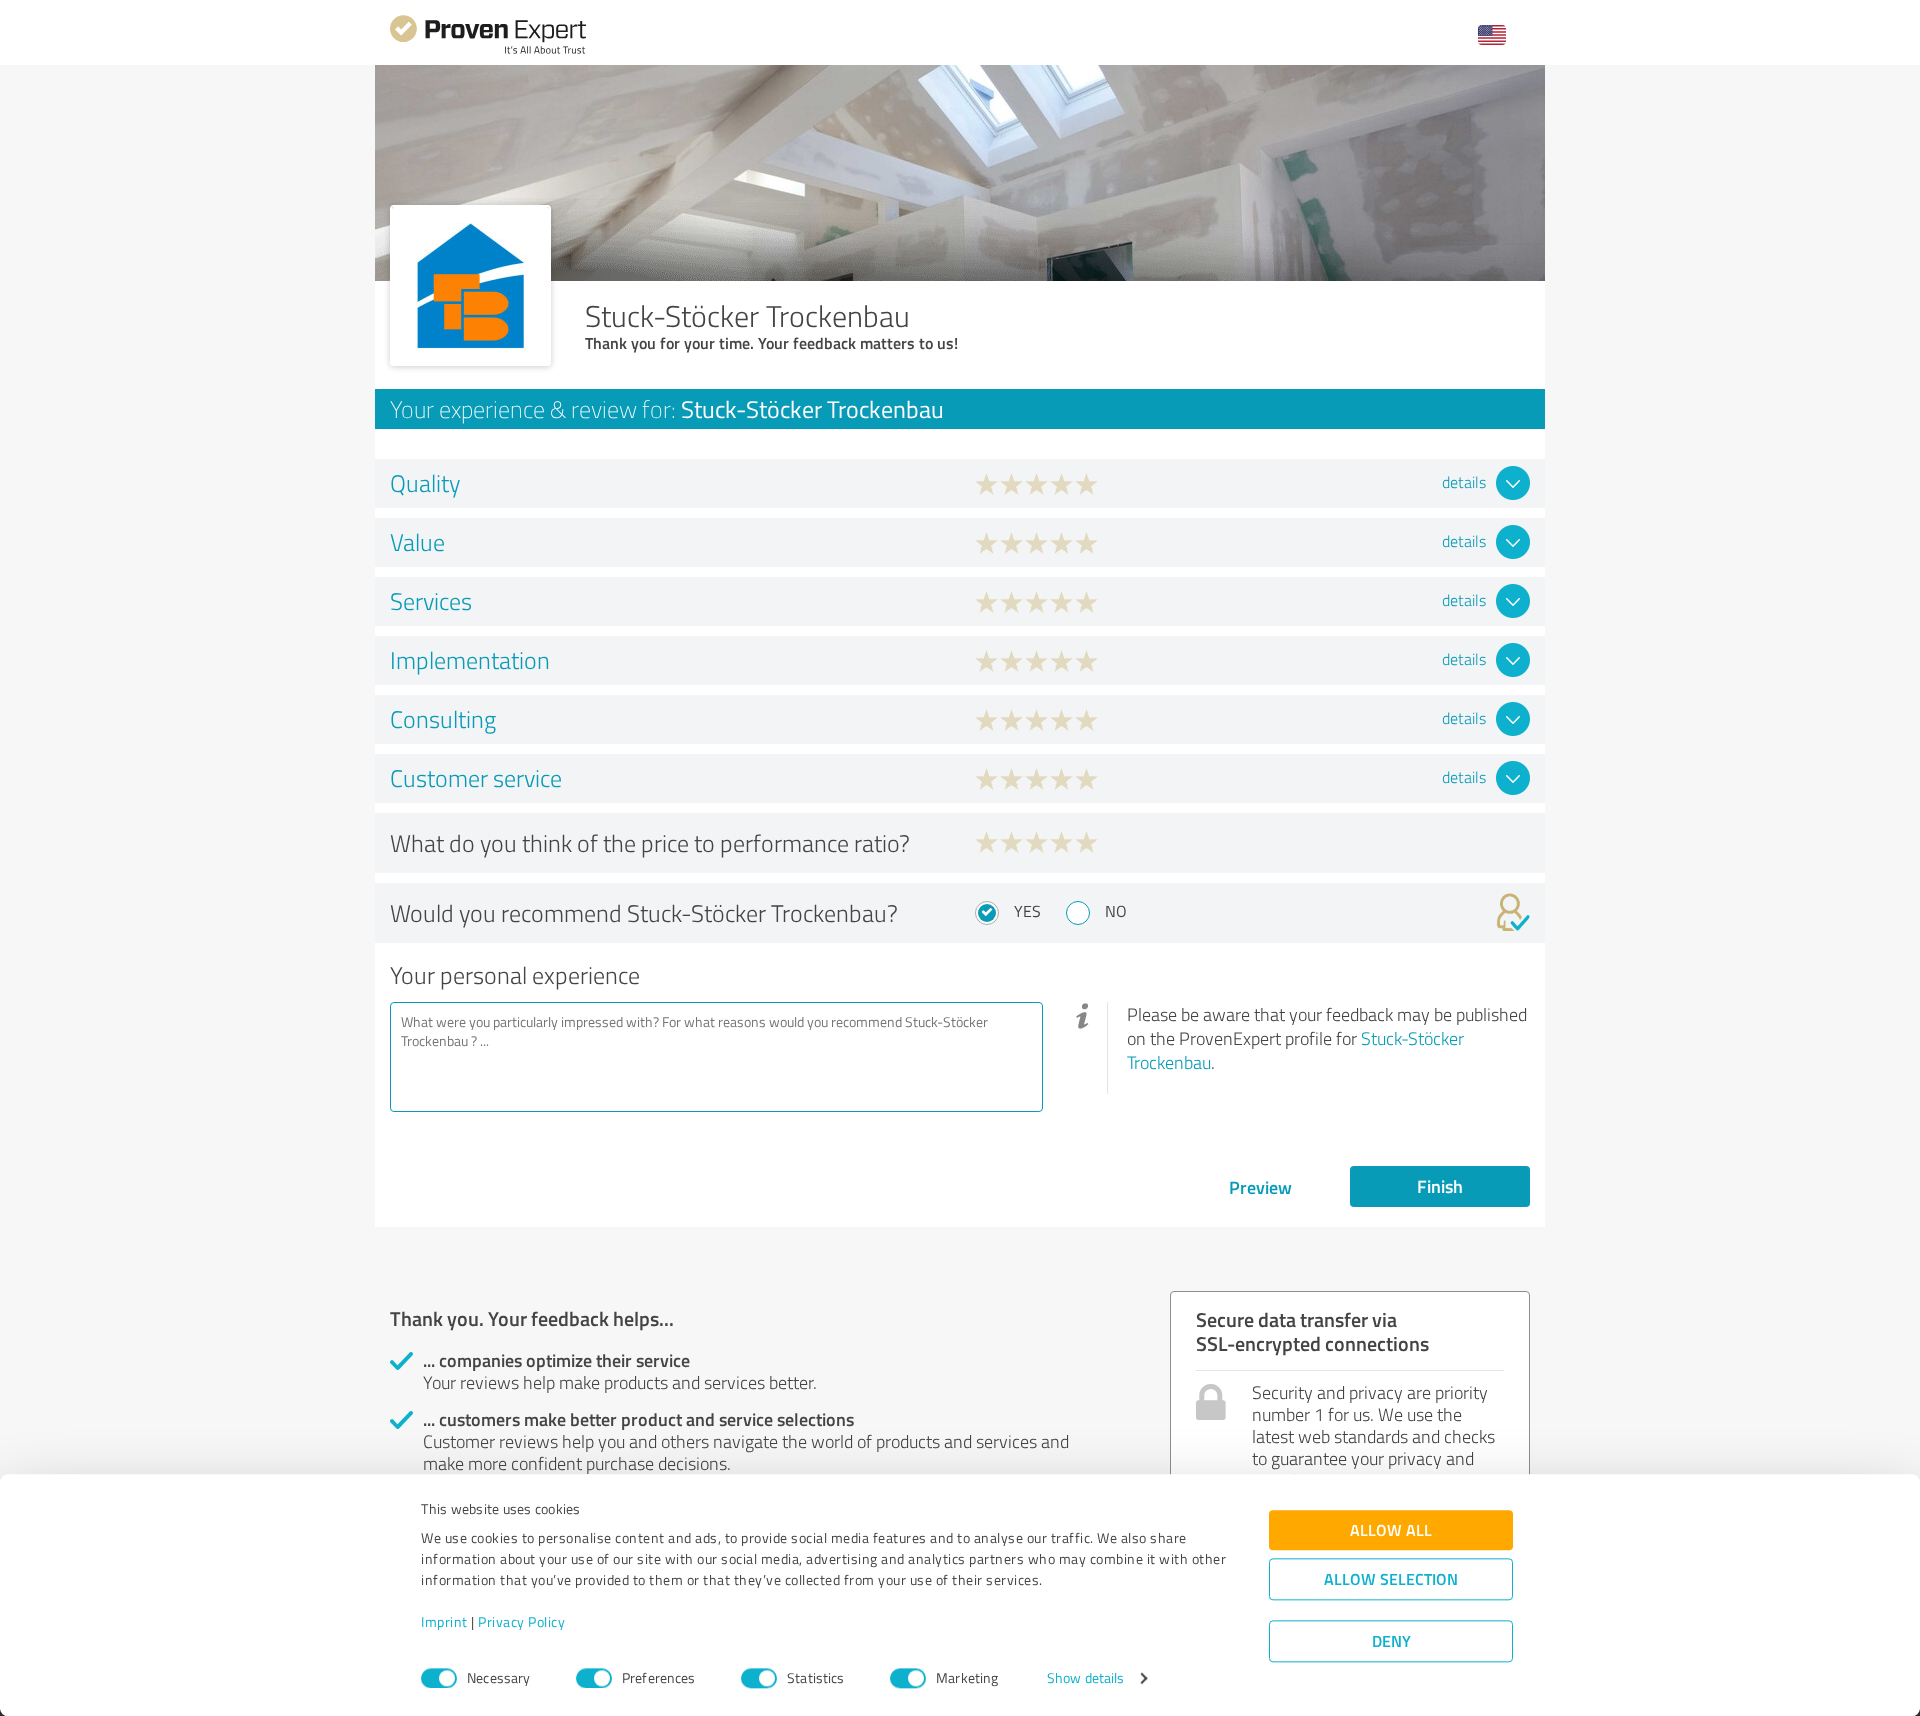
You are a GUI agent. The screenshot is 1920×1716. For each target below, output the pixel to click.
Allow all (1391, 1530)
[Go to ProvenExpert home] (488, 51)
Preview (1260, 1187)
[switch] (594, 1678)
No (1116, 911)
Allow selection (1391, 1579)
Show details (1085, 1678)
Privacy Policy (521, 1622)
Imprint (444, 1622)
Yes (1027, 911)
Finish (1440, 1186)
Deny (1391, 1641)
